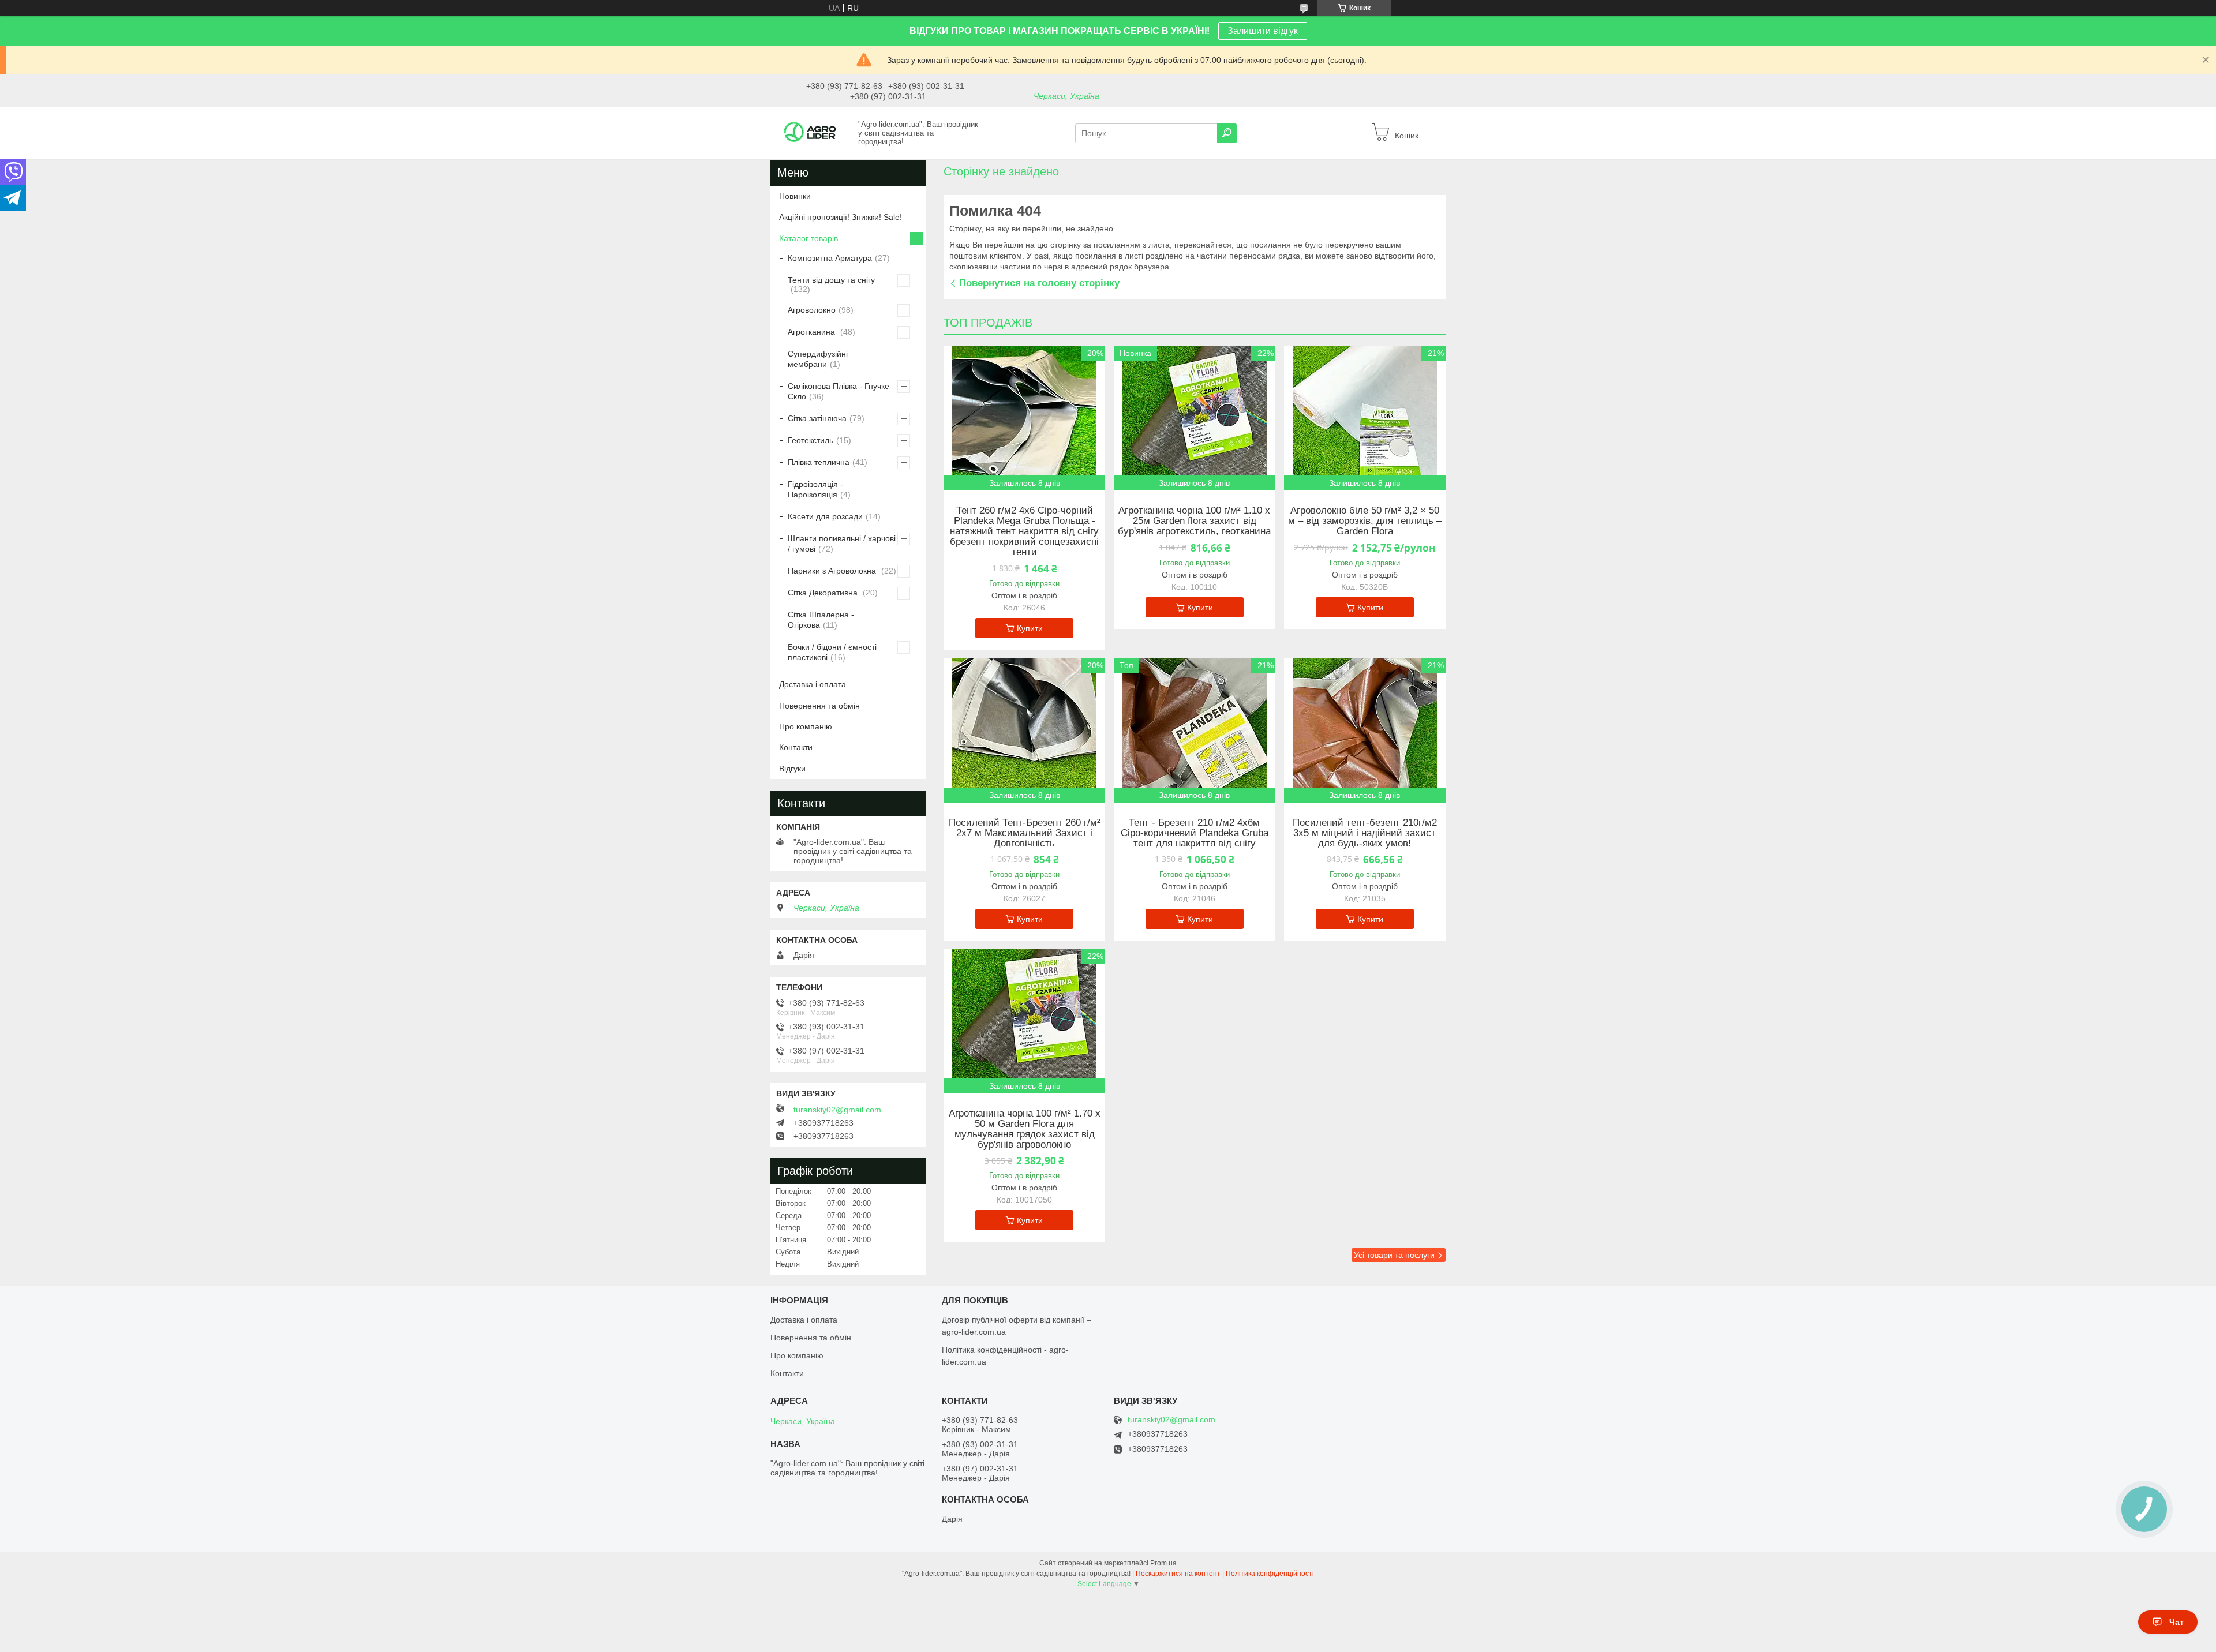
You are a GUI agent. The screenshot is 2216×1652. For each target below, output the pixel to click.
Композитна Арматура (830, 258)
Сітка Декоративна (824, 593)
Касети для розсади (825, 516)
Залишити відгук (1263, 31)
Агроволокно (812, 310)
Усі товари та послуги (1394, 1255)
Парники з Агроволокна (833, 571)
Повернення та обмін (819, 706)
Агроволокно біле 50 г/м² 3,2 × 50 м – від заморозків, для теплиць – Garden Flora (1365, 521)
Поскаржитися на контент (1178, 1574)
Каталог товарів (808, 238)
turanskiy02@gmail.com (837, 1110)
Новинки (795, 196)
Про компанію (806, 726)
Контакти (796, 747)
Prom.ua (1163, 1563)
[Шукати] (1227, 133)
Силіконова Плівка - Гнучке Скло (839, 391)
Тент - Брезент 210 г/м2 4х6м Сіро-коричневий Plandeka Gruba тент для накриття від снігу (1195, 833)
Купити (1030, 628)
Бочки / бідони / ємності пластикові (832, 652)
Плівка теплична (819, 462)
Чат (2176, 1622)
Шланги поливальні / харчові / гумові (842, 544)
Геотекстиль (811, 440)
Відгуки (792, 769)
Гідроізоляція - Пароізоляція (815, 489)
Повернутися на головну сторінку (1039, 283)
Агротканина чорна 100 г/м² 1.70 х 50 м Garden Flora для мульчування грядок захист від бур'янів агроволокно (1025, 1129)
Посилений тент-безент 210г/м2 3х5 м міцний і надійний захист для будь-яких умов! (1365, 833)
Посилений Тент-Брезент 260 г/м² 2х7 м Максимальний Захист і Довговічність (1025, 833)
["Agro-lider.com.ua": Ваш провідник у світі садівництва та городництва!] (811, 133)
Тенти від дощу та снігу (831, 280)
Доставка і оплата (813, 684)
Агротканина (813, 332)
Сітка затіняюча (817, 418)
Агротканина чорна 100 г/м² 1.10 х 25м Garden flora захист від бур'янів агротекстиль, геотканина (1194, 521)
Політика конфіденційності (1270, 1574)
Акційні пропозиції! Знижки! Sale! (841, 217)
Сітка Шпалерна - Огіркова (821, 620)
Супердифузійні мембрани (818, 359)
